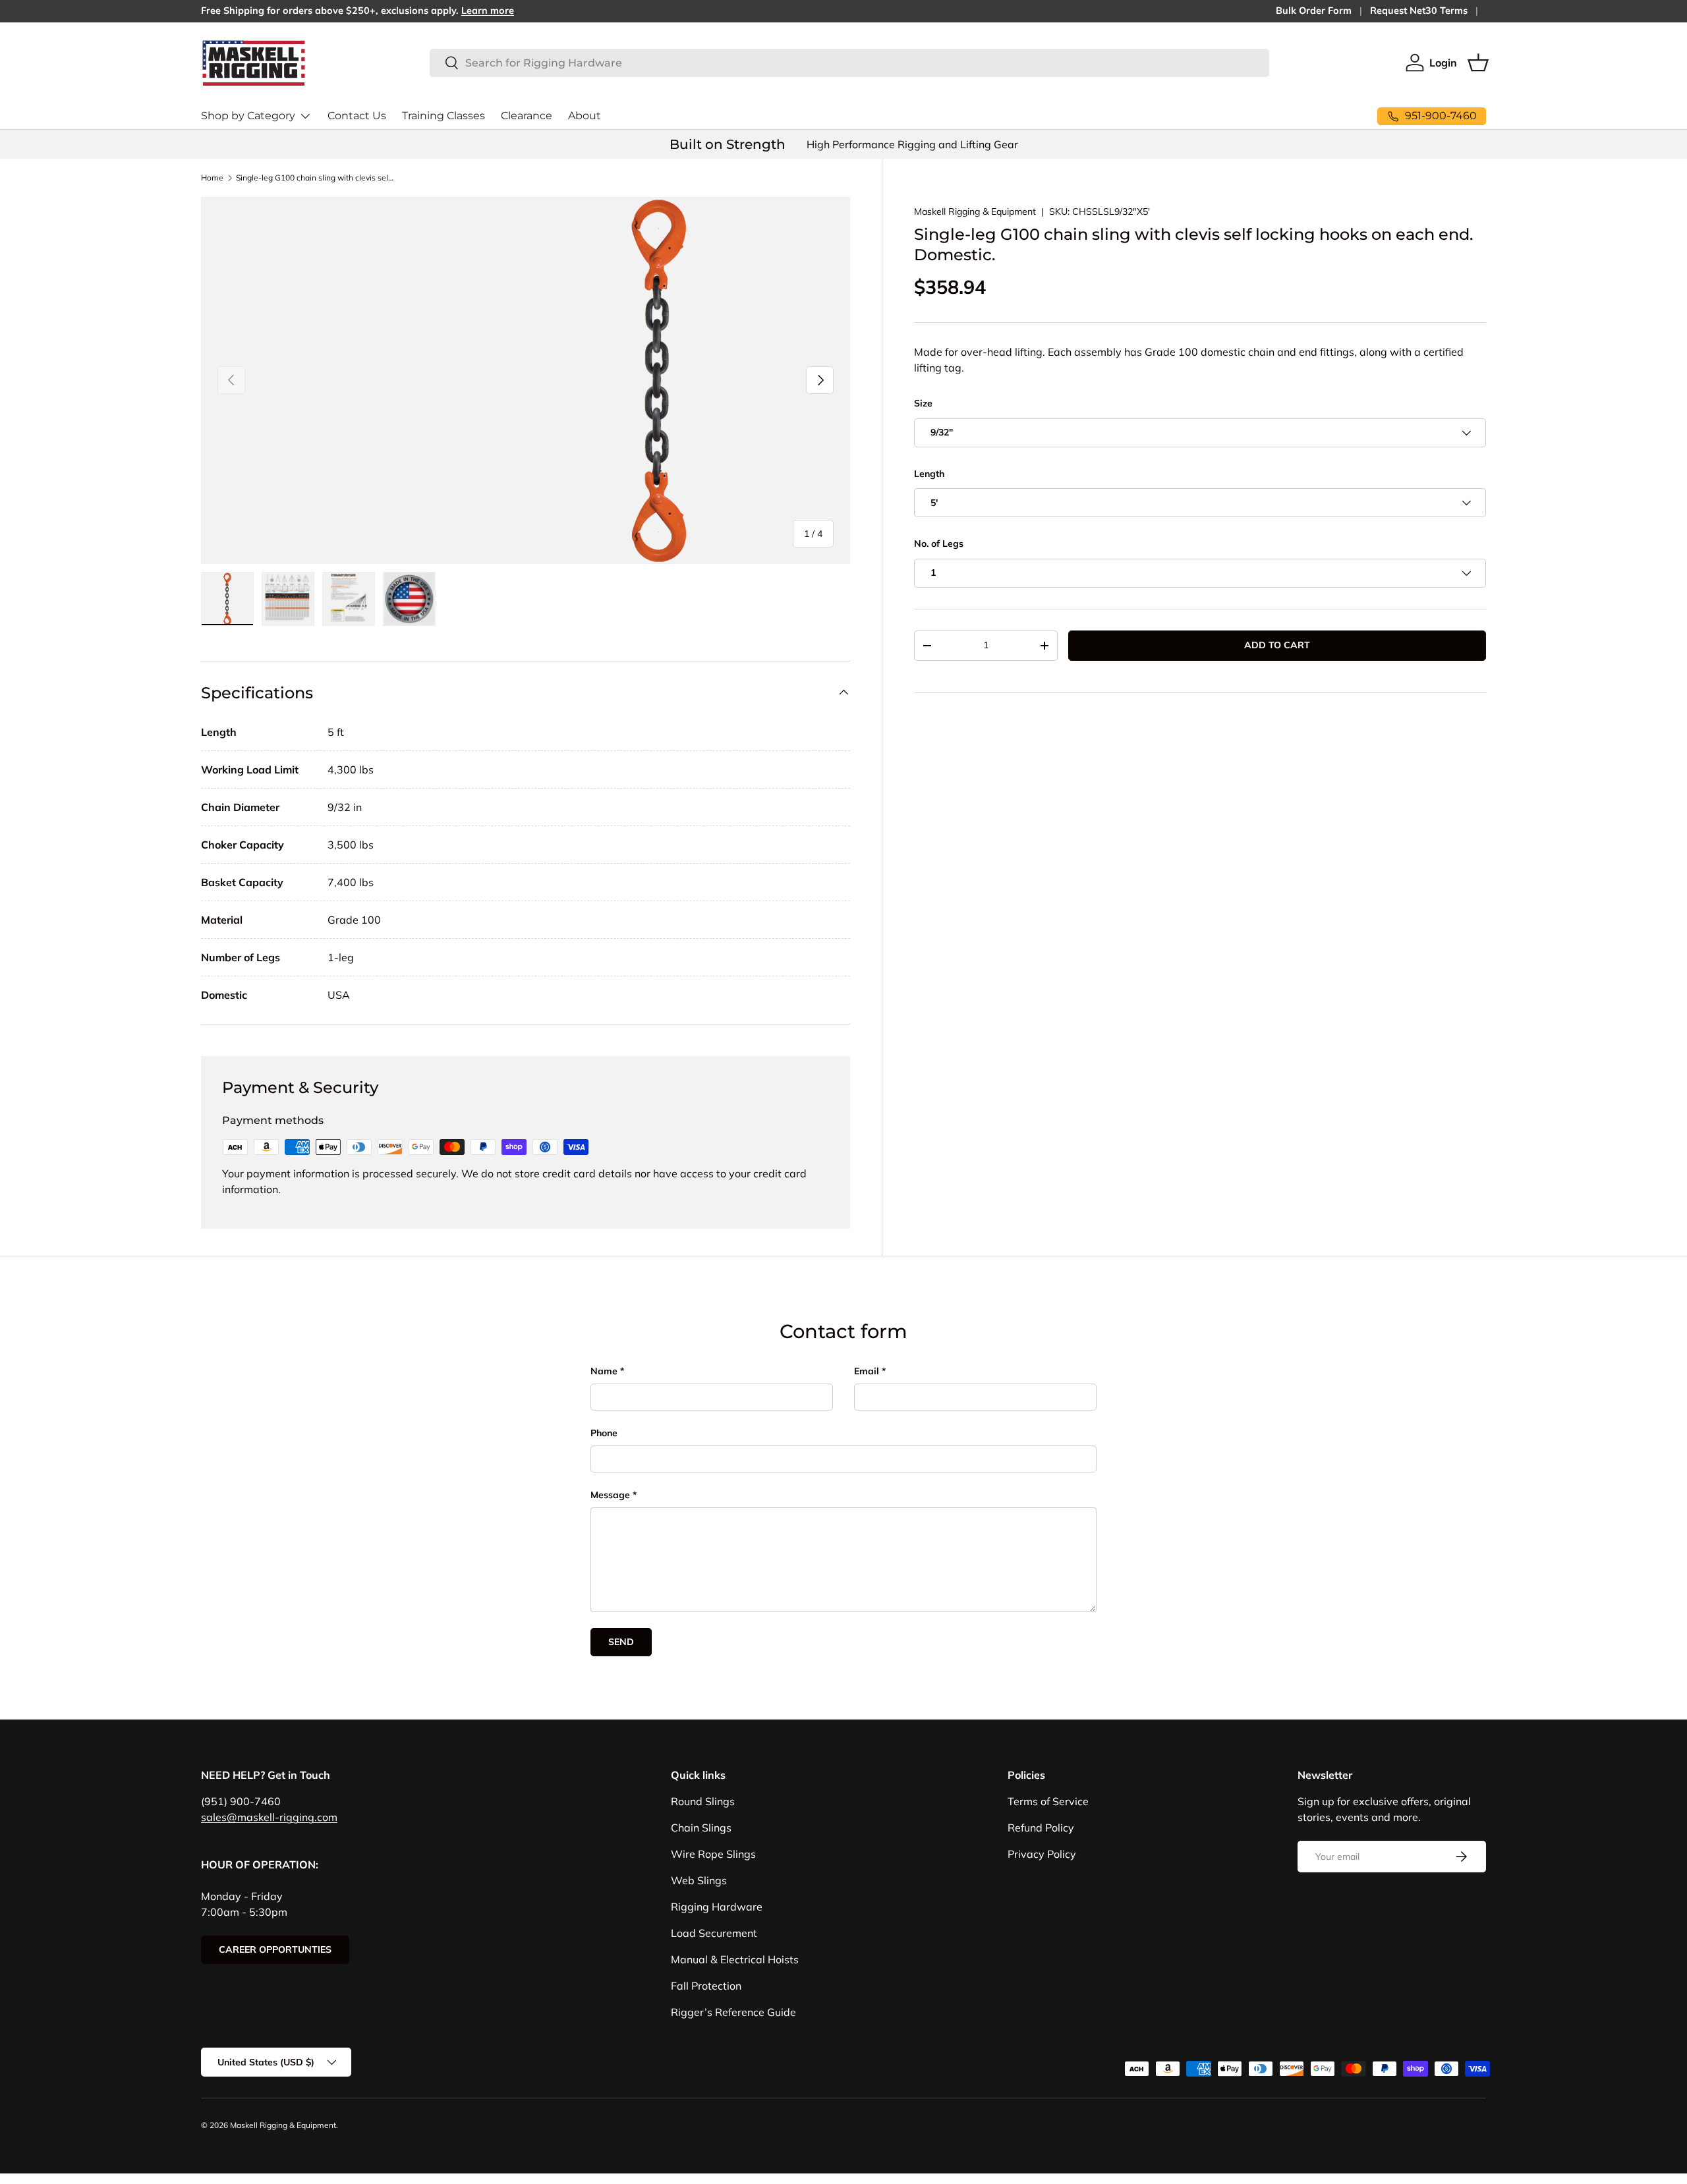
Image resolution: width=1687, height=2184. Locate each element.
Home (212, 178)
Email (867, 1371)
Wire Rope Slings (713, 1854)
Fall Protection (706, 1986)
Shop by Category (248, 116)
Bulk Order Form (1314, 11)
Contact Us (357, 116)
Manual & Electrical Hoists (735, 1959)
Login (1443, 63)
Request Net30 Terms (1419, 11)
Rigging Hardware (717, 1907)
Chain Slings (701, 1828)
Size (923, 403)
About (585, 116)
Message (610, 1495)
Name (604, 1371)
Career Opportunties (275, 1949)
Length (929, 474)
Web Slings (699, 1880)
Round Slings (703, 1801)
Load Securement (714, 1933)
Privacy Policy (1042, 1854)
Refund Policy (1041, 1828)
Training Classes (443, 116)
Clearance (527, 116)
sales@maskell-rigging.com (269, 1817)
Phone (604, 1433)
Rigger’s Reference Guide (733, 2012)
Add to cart (1277, 645)
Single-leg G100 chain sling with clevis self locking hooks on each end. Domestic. (315, 178)
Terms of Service (1048, 1801)
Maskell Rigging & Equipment (975, 211)
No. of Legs (939, 544)
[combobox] (849, 63)
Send (621, 1642)
